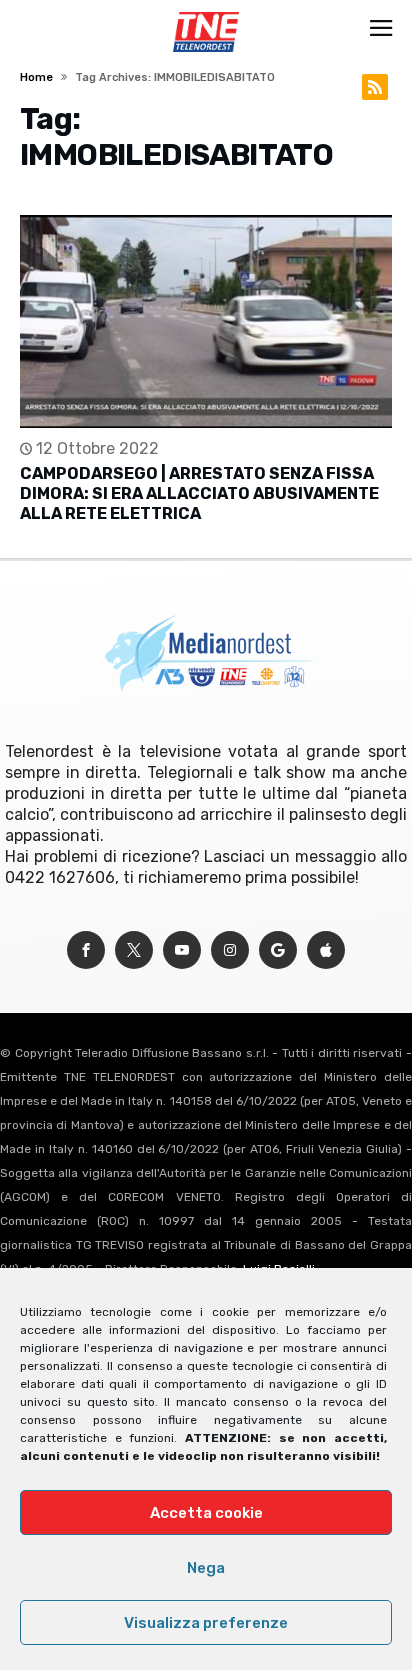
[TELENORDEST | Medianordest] (205, 12)
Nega (206, 1568)
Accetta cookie (206, 1513)
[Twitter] (134, 950)
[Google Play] (278, 950)
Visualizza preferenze (206, 1623)
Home (36, 77)
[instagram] (230, 950)
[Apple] (326, 950)
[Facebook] (86, 950)
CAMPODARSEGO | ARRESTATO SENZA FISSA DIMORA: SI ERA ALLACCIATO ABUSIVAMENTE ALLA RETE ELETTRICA (199, 493)
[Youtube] (182, 950)
